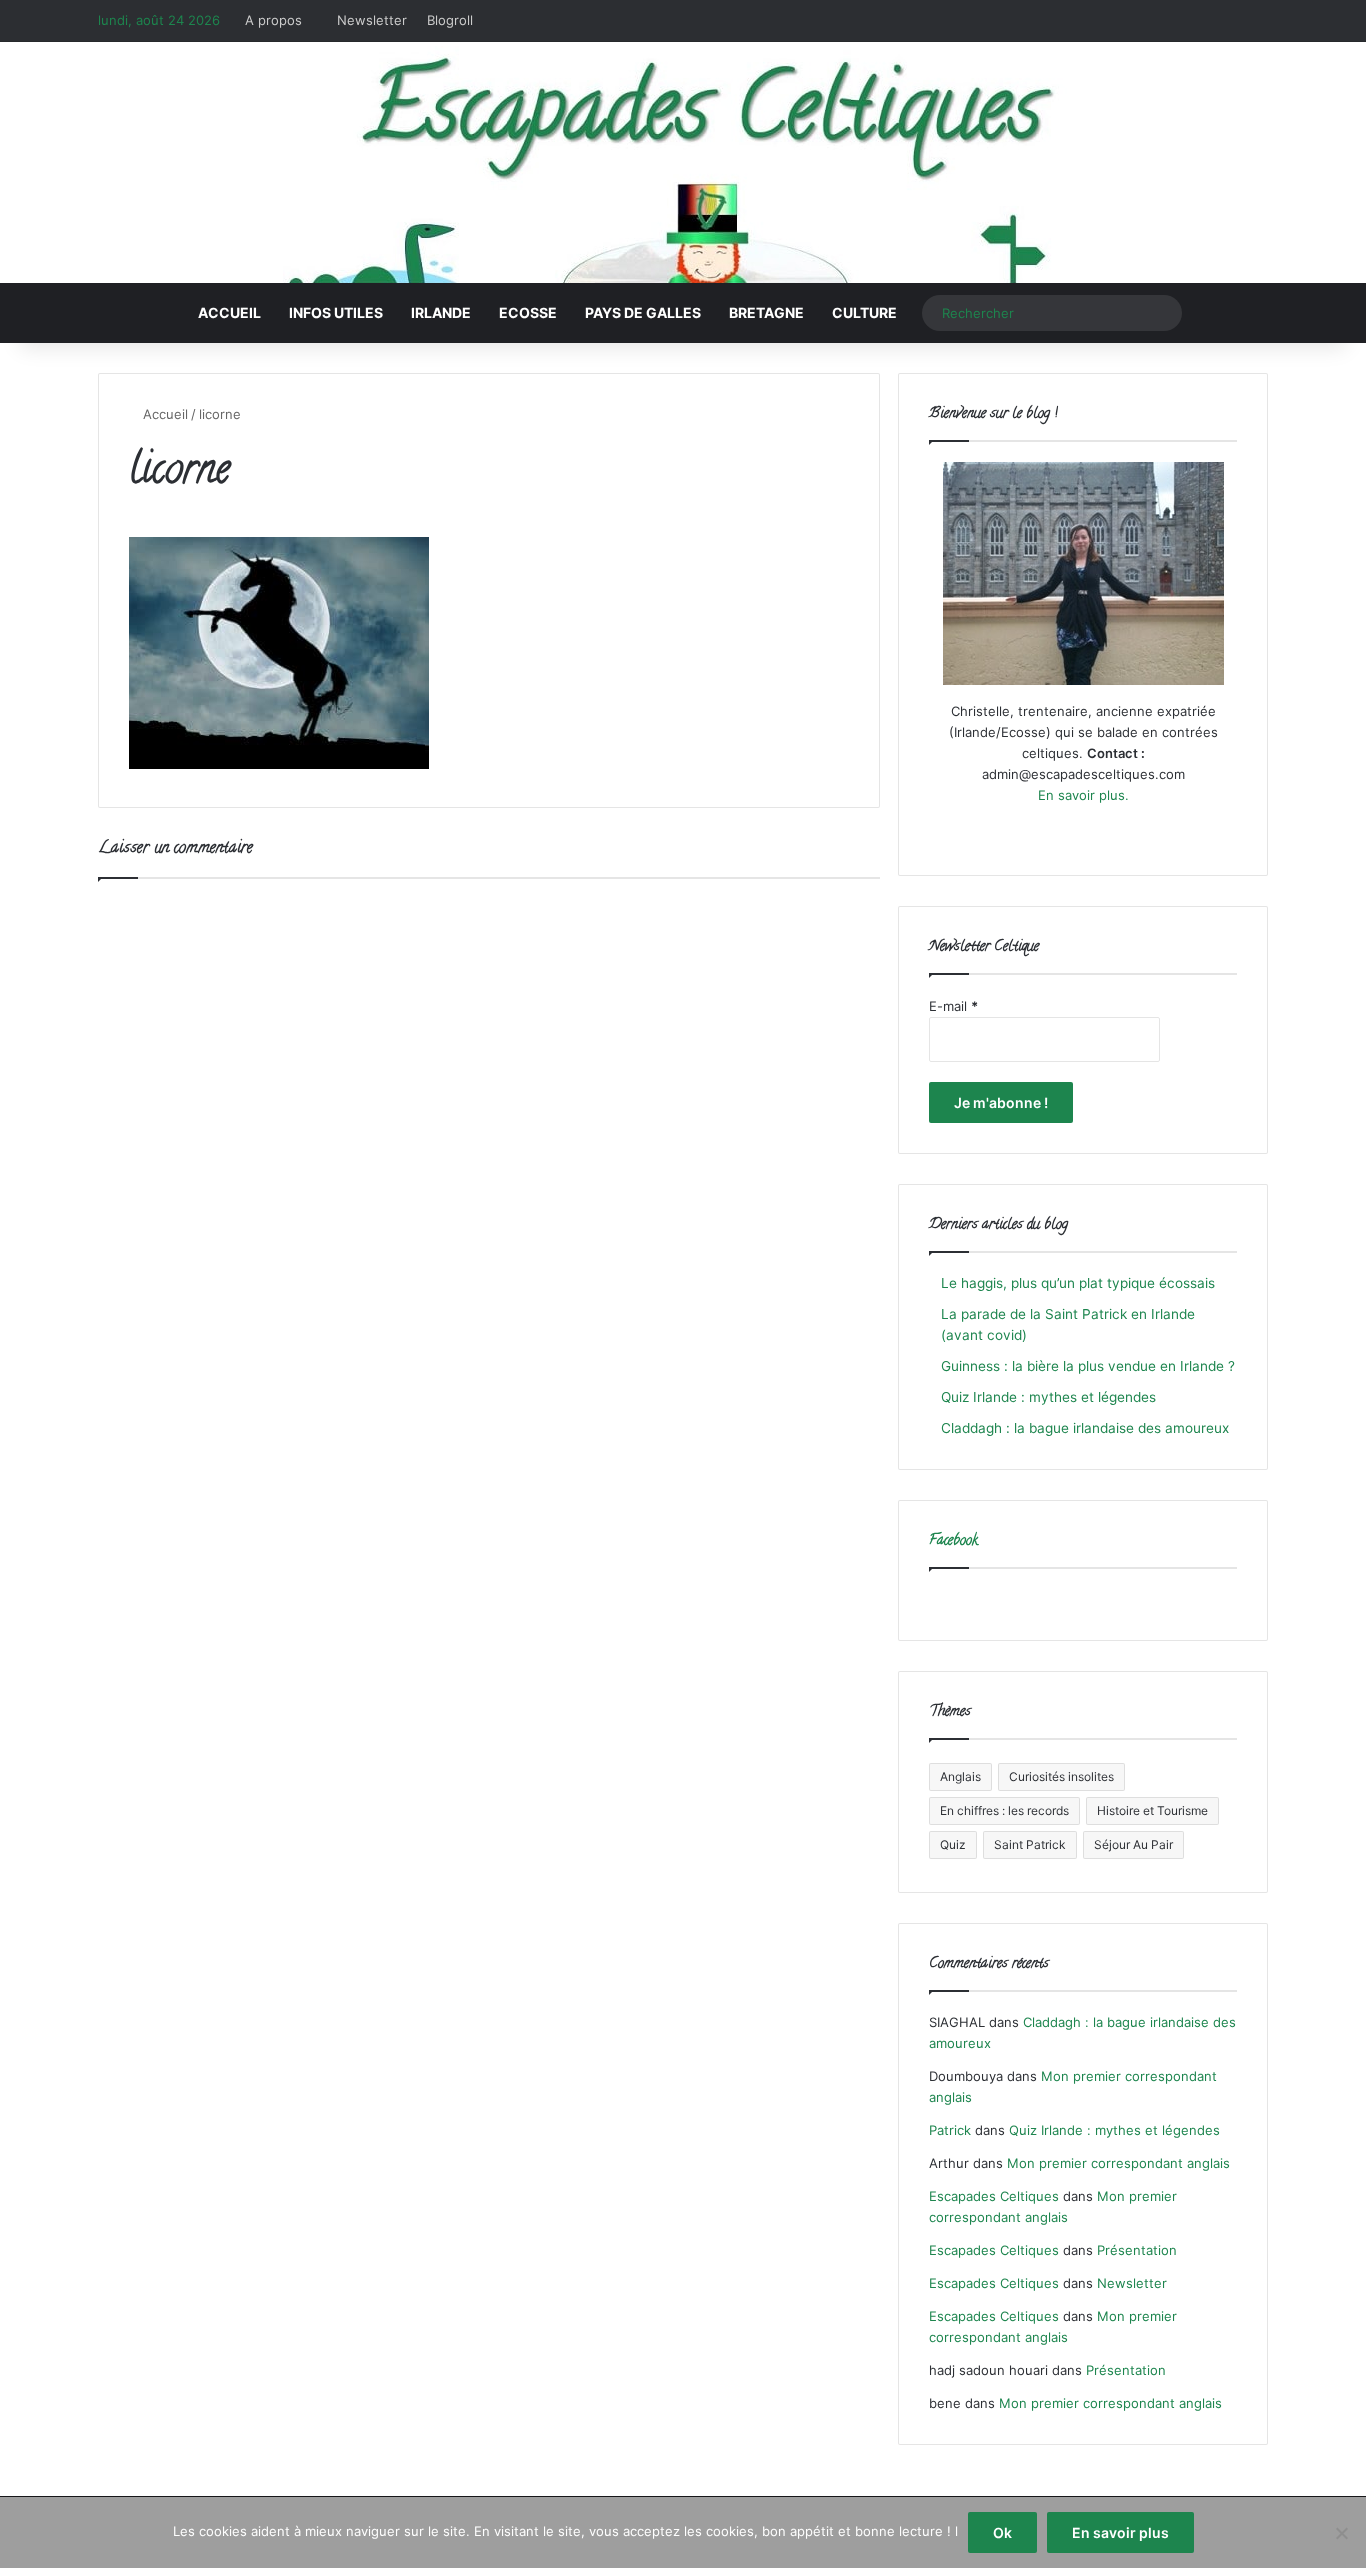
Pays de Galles (643, 312)
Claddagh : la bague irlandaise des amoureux (1085, 1428)
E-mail (953, 1006)
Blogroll (450, 20)
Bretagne (766, 312)
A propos (273, 20)
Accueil (229, 312)
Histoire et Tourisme (1152, 1810)
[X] (1059, 833)
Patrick (950, 2130)
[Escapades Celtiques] (683, 165)
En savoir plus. (1083, 795)
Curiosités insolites (1061, 1776)
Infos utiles (336, 312)
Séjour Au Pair (1133, 1844)
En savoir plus (1120, 2532)
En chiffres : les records (1004, 1810)
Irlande (441, 312)
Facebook (953, 1541)
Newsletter (372, 20)
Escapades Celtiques (994, 2196)
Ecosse (528, 312)
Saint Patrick (1030, 1844)
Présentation (1137, 2250)
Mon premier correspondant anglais (1118, 2163)
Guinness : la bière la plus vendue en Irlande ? (1088, 1366)
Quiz (953, 1844)
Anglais (960, 1776)
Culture (864, 312)
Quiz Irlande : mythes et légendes (1048, 1397)
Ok (1002, 2532)
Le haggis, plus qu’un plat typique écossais (1078, 1283)
